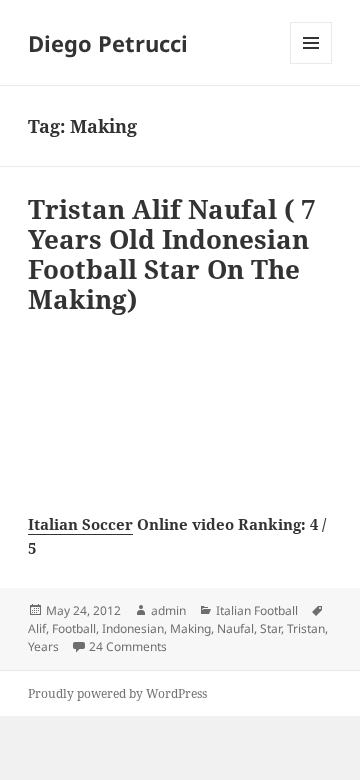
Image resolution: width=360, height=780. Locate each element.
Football (74, 628)
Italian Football (257, 610)
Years (43, 646)
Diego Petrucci (108, 43)
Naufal (235, 628)
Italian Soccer (80, 524)
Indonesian (133, 628)
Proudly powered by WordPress (117, 693)
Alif (37, 628)
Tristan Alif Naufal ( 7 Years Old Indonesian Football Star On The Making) (172, 254)
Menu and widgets (311, 63)
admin (168, 610)
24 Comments (128, 646)
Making (190, 628)
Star (270, 628)
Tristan (306, 628)
